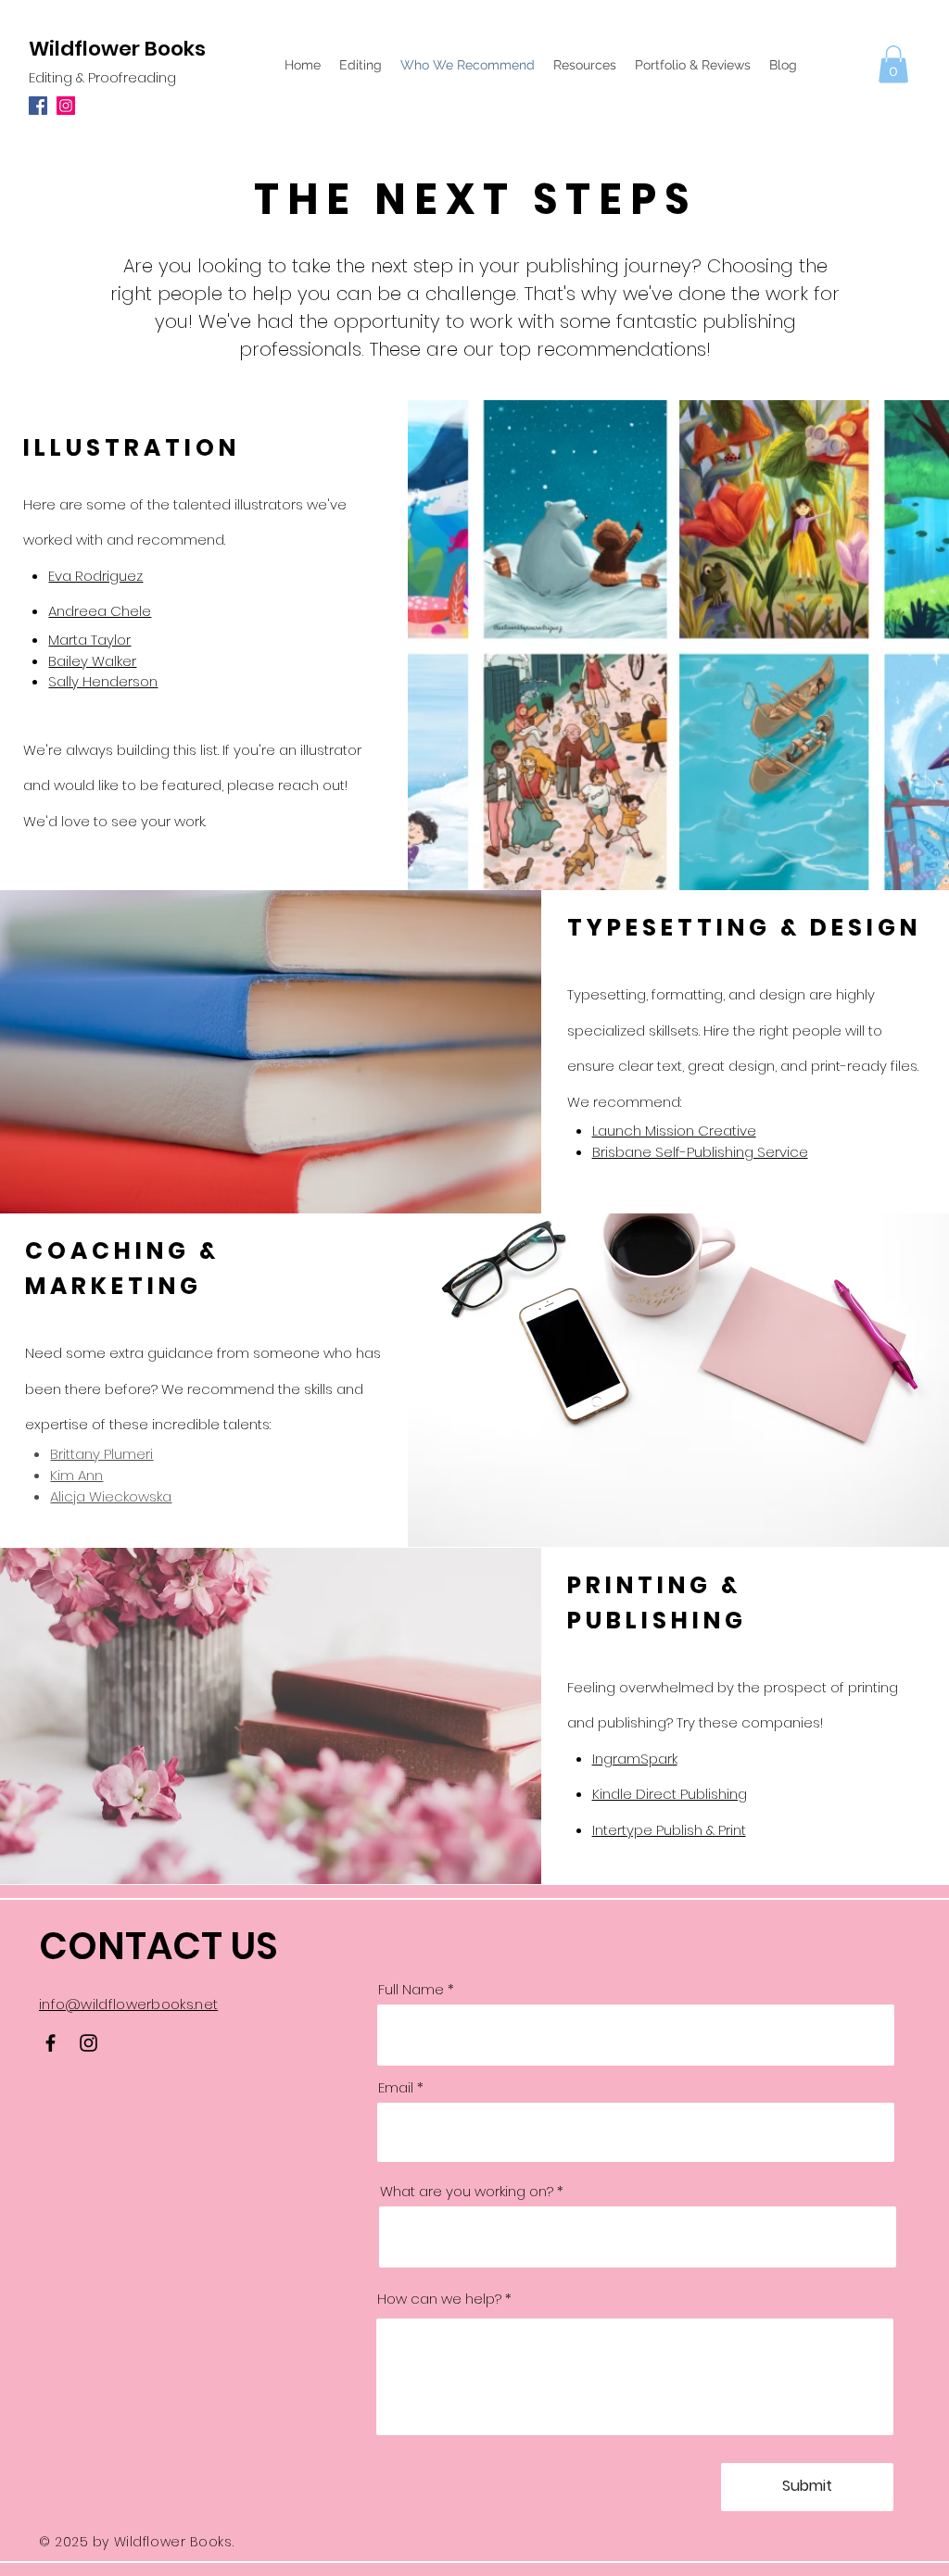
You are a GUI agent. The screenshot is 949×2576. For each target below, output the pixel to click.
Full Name (411, 1989)
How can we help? (439, 2299)
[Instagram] (66, 106)
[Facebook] (38, 106)
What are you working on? (467, 2191)
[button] (893, 64)
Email (396, 2087)
